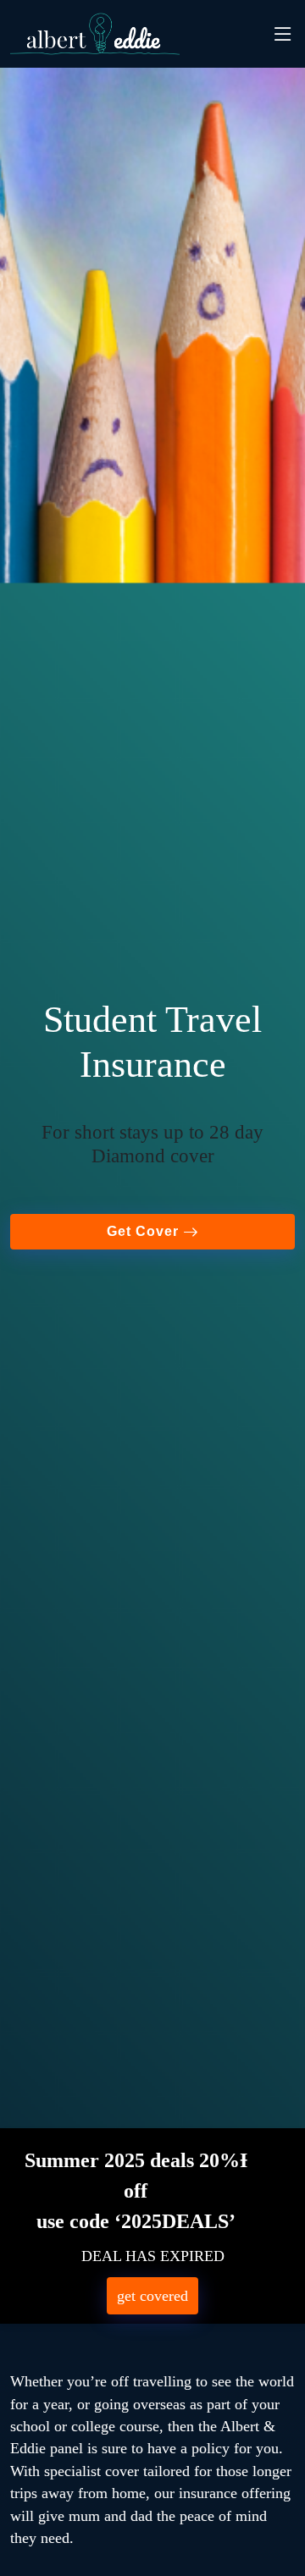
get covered (152, 2296)
